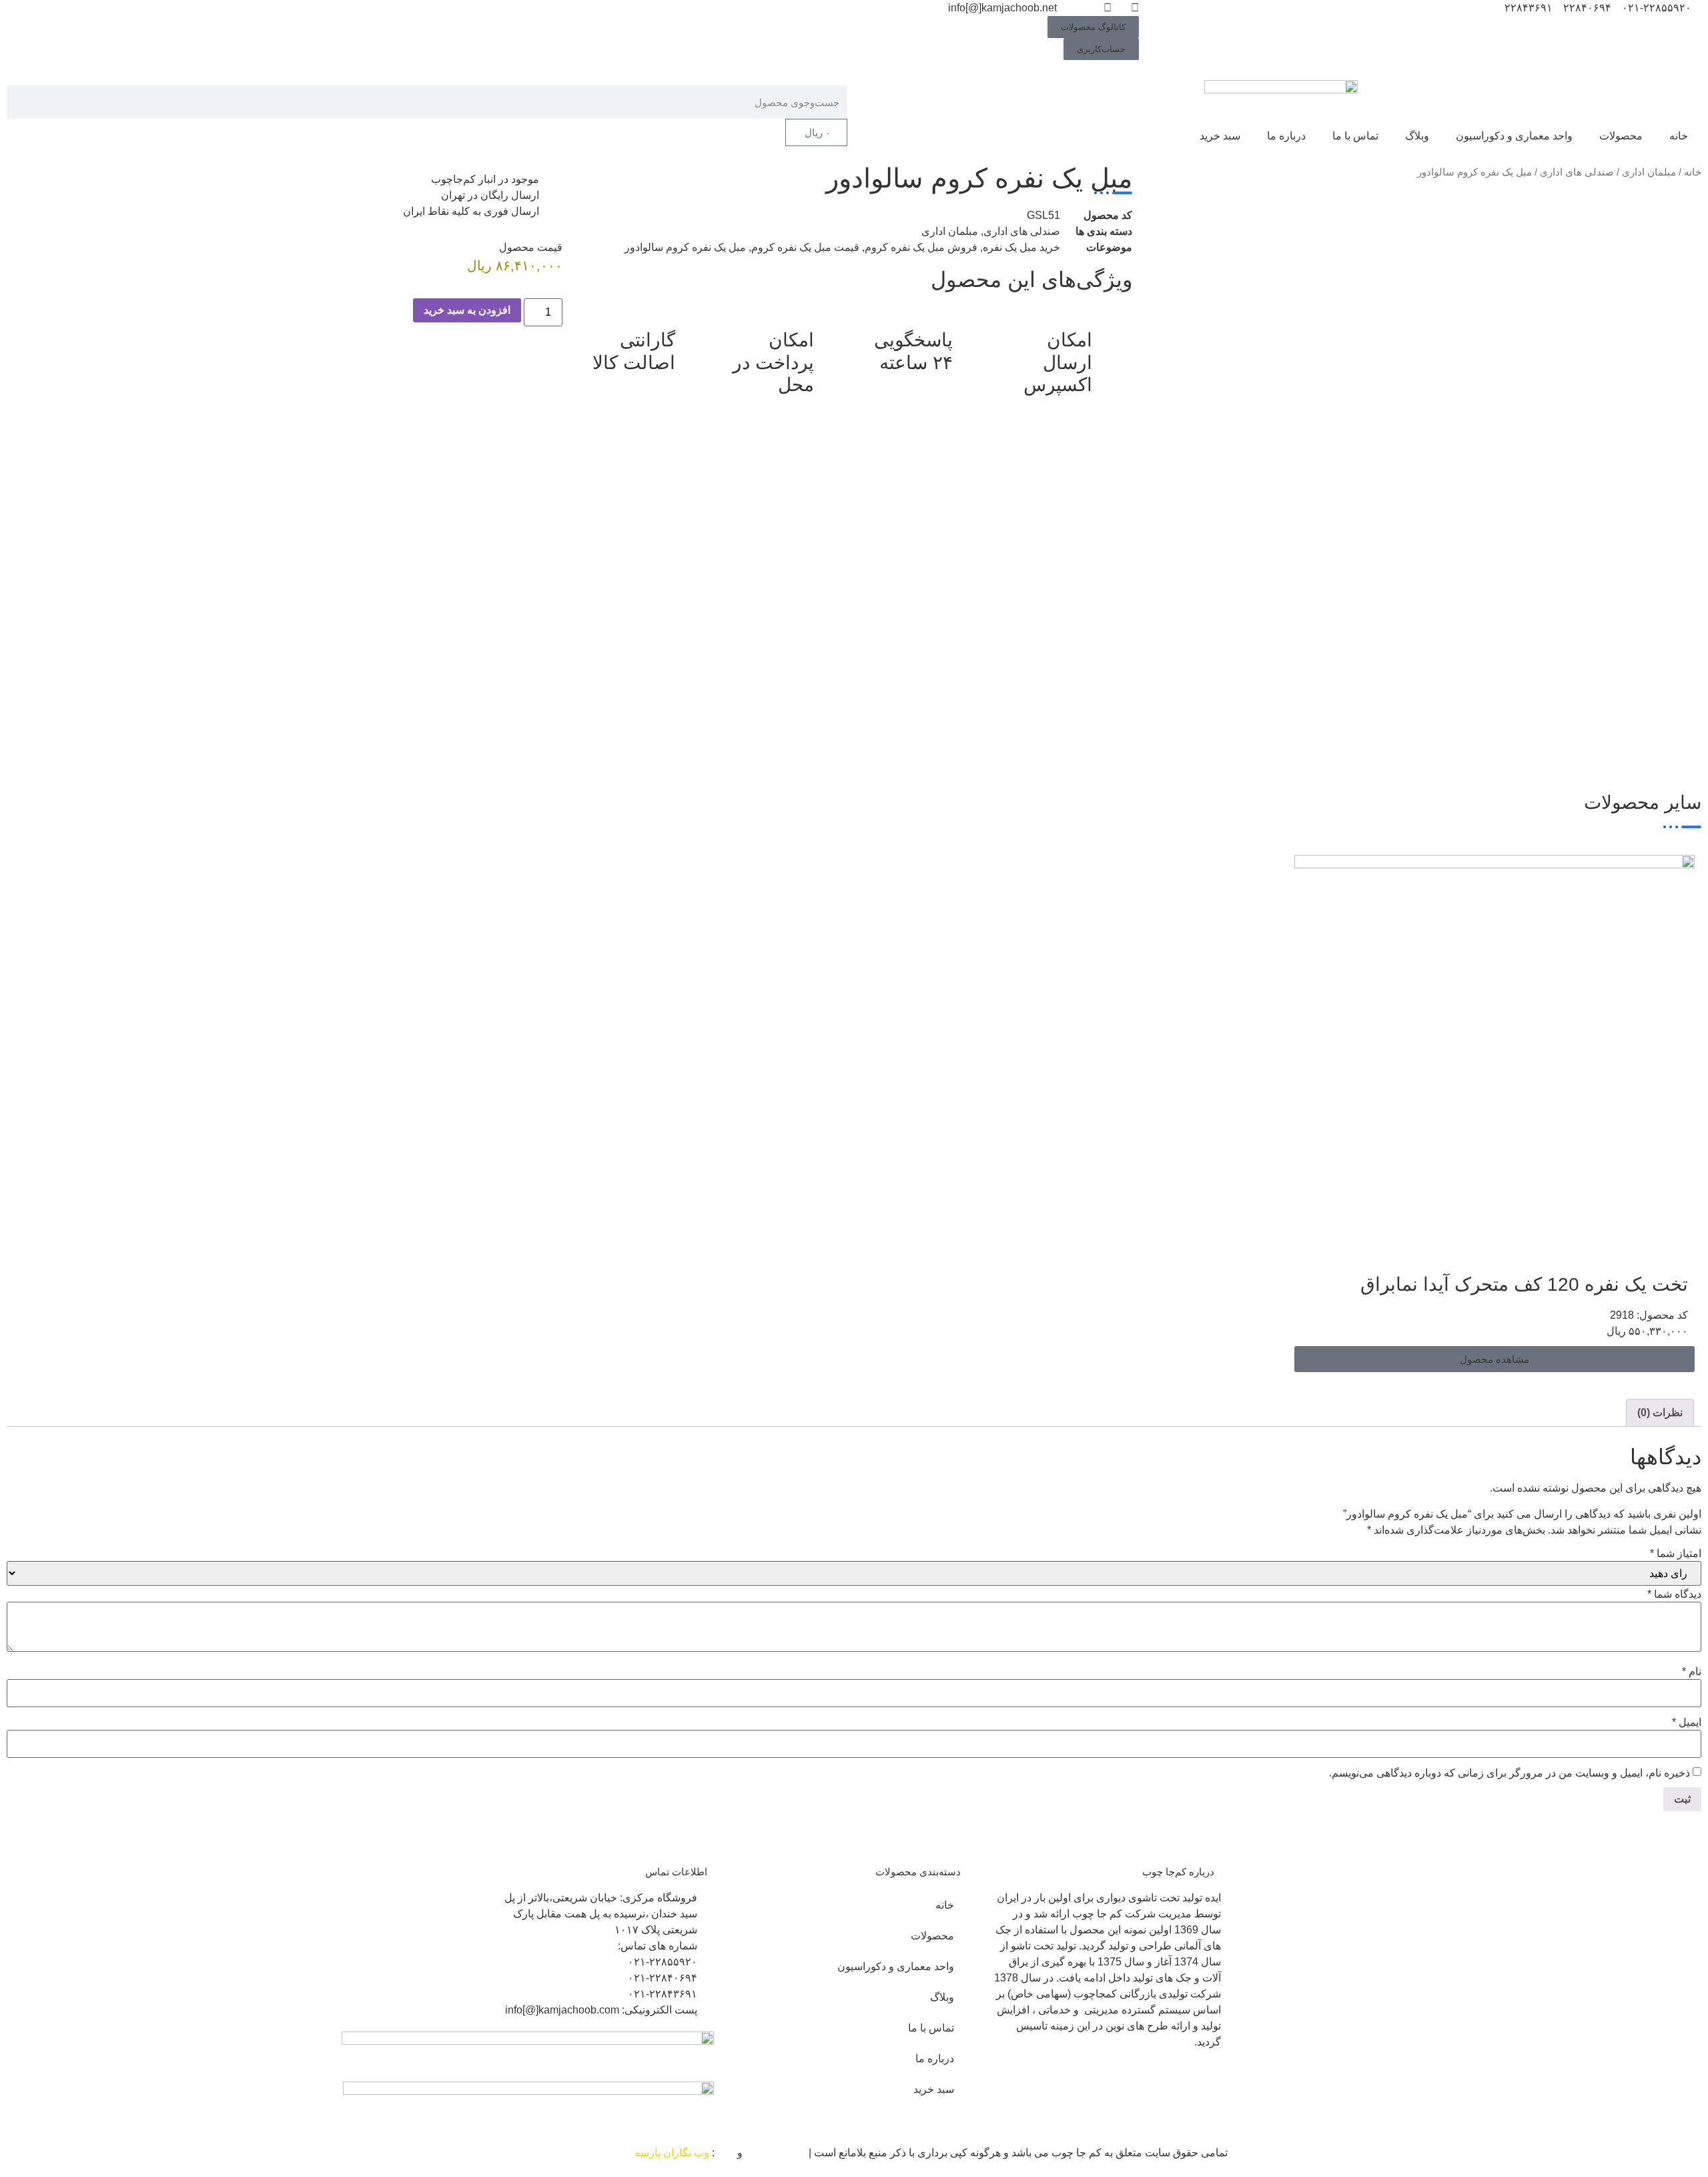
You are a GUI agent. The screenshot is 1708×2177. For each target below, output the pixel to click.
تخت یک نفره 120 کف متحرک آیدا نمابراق (1524, 1284)
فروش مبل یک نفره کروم (921, 247)
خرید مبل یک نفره (1021, 247)
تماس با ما (1355, 136)
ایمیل (1687, 1723)
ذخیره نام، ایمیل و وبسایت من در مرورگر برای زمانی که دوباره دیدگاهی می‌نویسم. (1510, 1773)
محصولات (1621, 136)
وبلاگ (1417, 136)
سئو (726, 2153)
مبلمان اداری (1649, 172)
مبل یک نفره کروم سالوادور (685, 247)
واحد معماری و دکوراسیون (1514, 136)
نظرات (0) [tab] (1660, 1413)
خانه (1679, 136)
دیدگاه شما (1674, 1594)
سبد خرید (1220, 136)
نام (1692, 1672)
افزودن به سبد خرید (467, 310)
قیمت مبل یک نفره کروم (805, 247)
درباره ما (1286, 136)
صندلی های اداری (1577, 172)
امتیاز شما (1676, 1554)
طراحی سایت (776, 2153)
